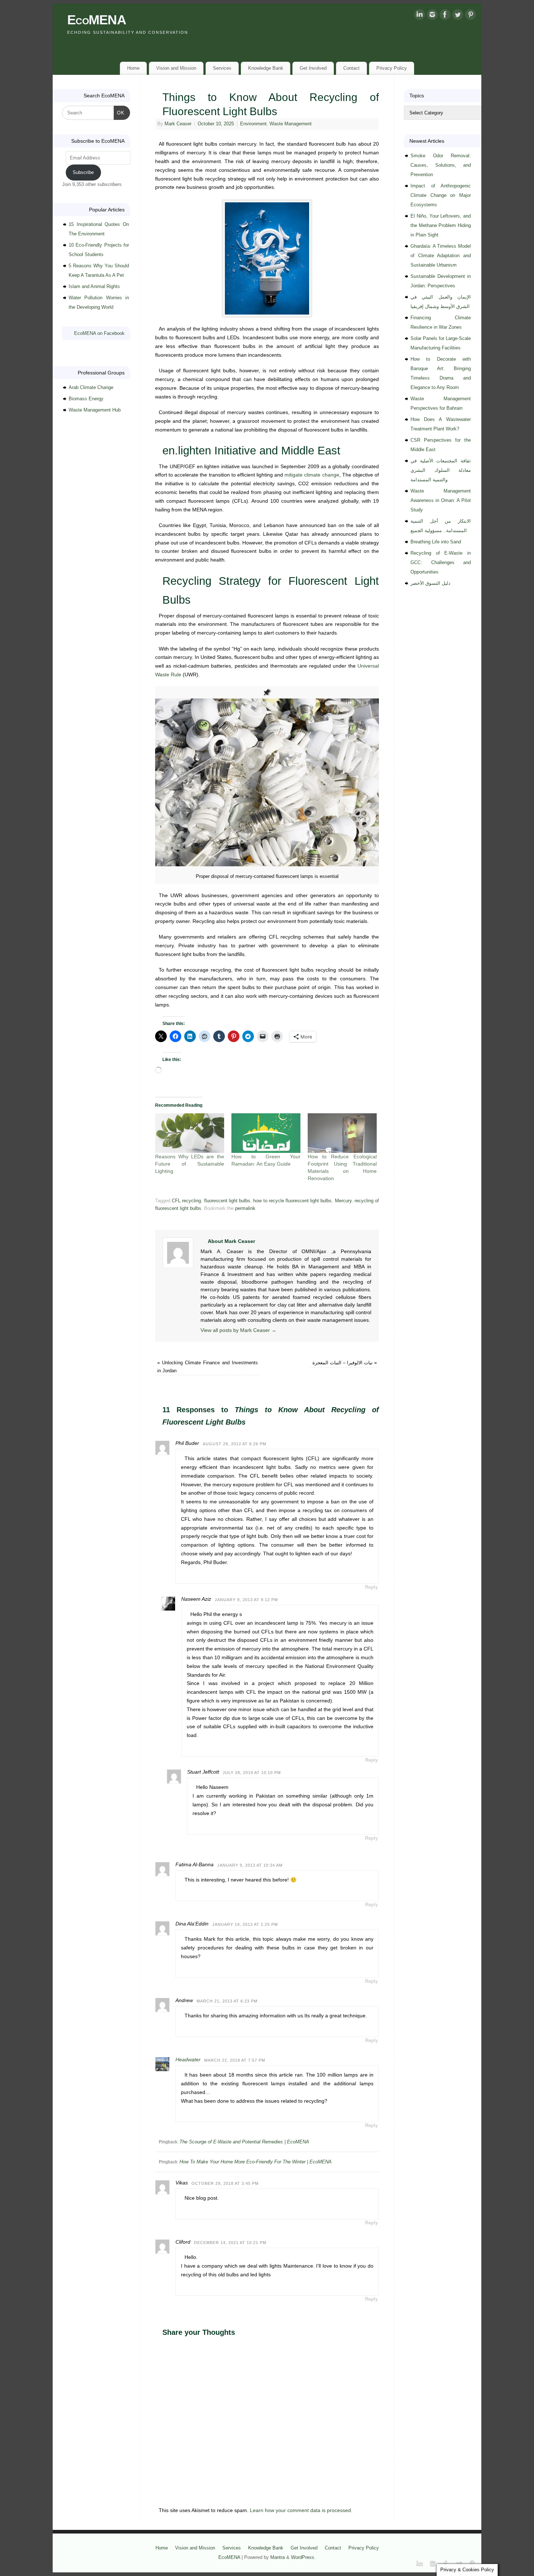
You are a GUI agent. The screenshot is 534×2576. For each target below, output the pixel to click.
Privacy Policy (392, 68)
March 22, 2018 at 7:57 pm (235, 2060)
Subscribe (83, 172)
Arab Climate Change (91, 387)
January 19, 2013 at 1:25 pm (245, 1924)
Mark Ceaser (178, 124)
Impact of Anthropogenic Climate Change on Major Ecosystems (441, 195)
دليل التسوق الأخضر (430, 583)
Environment (253, 124)
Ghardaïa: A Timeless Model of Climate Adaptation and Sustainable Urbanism (441, 256)
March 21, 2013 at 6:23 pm (227, 2001)
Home (133, 68)
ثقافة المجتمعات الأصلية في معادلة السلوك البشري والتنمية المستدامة (441, 470)
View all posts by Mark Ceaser (238, 1330)
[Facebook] (445, 16)
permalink (245, 1208)
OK (119, 113)
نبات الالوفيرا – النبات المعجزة (345, 1363)
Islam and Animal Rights (94, 286)
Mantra (278, 2557)
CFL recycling (186, 1201)
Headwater (188, 2059)
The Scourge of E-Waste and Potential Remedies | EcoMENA (244, 2142)
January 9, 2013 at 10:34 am (250, 1865)
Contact (351, 68)
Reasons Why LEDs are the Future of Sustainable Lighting (190, 1164)
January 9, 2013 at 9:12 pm (246, 1600)
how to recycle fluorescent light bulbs (292, 1201)
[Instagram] (432, 16)
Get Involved (313, 68)
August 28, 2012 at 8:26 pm (234, 1444)
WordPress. (303, 2557)
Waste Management (291, 124)
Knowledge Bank (266, 68)
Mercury (343, 1201)
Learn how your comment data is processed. (301, 2510)
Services (222, 68)
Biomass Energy (86, 399)
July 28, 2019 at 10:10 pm (252, 1773)
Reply (371, 1587)
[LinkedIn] (420, 16)
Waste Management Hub (95, 410)
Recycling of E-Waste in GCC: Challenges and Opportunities (441, 562)
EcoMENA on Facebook (99, 333)
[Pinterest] (470, 16)
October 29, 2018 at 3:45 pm (225, 2183)
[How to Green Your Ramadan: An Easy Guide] (266, 1133)
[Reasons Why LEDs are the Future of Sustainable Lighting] (190, 1133)
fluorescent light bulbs (227, 1201)
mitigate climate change (312, 475)
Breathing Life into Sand (436, 542)
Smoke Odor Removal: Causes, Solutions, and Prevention (441, 165)
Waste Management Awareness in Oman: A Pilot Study (441, 500)
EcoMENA (97, 20)
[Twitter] (458, 16)
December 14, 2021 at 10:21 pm (230, 2243)
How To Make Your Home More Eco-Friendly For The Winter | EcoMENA (256, 2162)
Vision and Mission (176, 68)
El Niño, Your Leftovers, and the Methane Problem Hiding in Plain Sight (441, 225)
